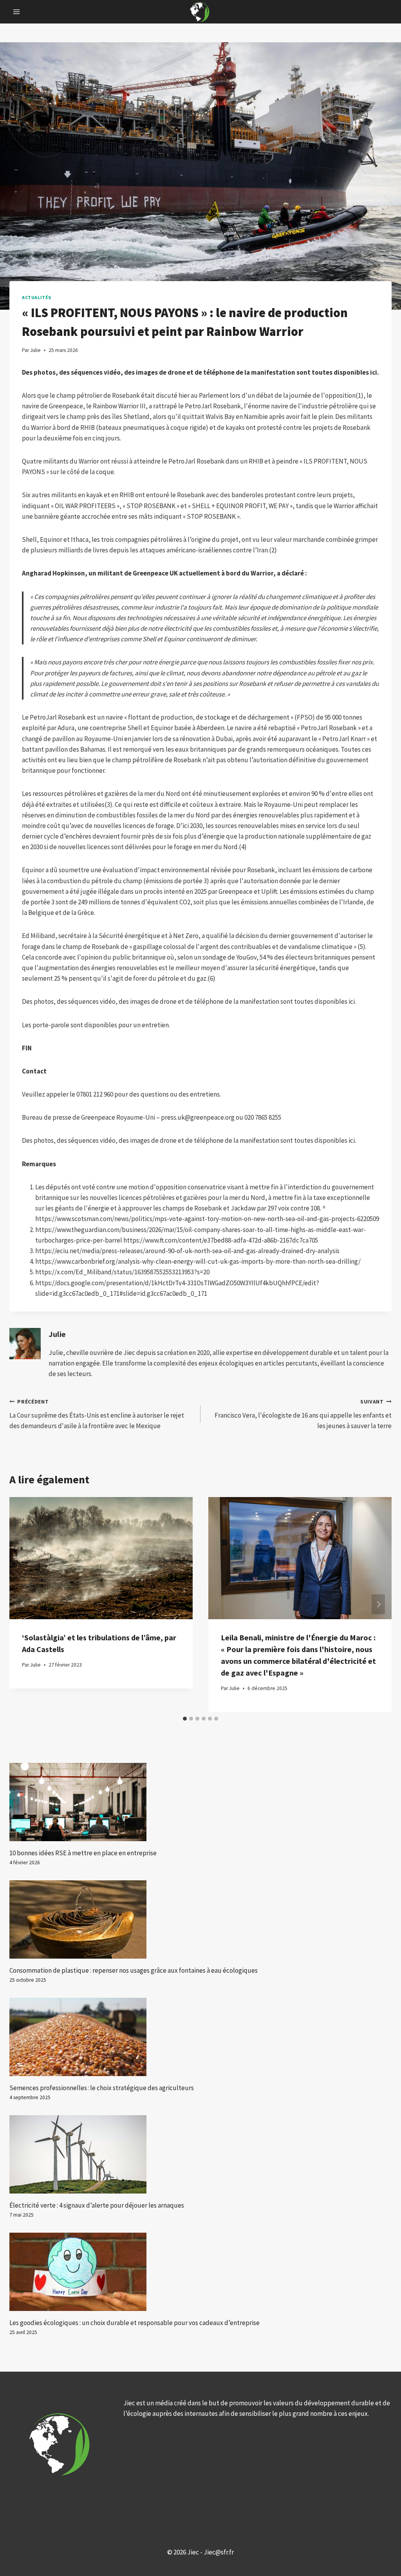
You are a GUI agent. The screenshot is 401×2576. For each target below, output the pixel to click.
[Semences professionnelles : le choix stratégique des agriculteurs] (200, 2037)
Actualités (37, 297)
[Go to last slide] (23, 1605)
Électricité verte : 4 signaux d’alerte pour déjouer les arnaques (97, 2205)
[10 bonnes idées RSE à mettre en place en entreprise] (200, 1802)
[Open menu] (17, 12)
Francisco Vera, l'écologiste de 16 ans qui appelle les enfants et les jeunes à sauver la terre (303, 1414)
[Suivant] (378, 1605)
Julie (57, 1334)
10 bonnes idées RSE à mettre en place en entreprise (83, 1853)
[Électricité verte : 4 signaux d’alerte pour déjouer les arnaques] (200, 2154)
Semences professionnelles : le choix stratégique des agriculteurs (102, 2088)
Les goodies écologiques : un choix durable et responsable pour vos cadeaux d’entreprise (135, 2323)
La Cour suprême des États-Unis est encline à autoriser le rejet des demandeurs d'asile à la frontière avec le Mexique (97, 1414)
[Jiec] (200, 12)
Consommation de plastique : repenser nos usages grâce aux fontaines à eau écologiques (134, 1970)
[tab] (185, 1719)
